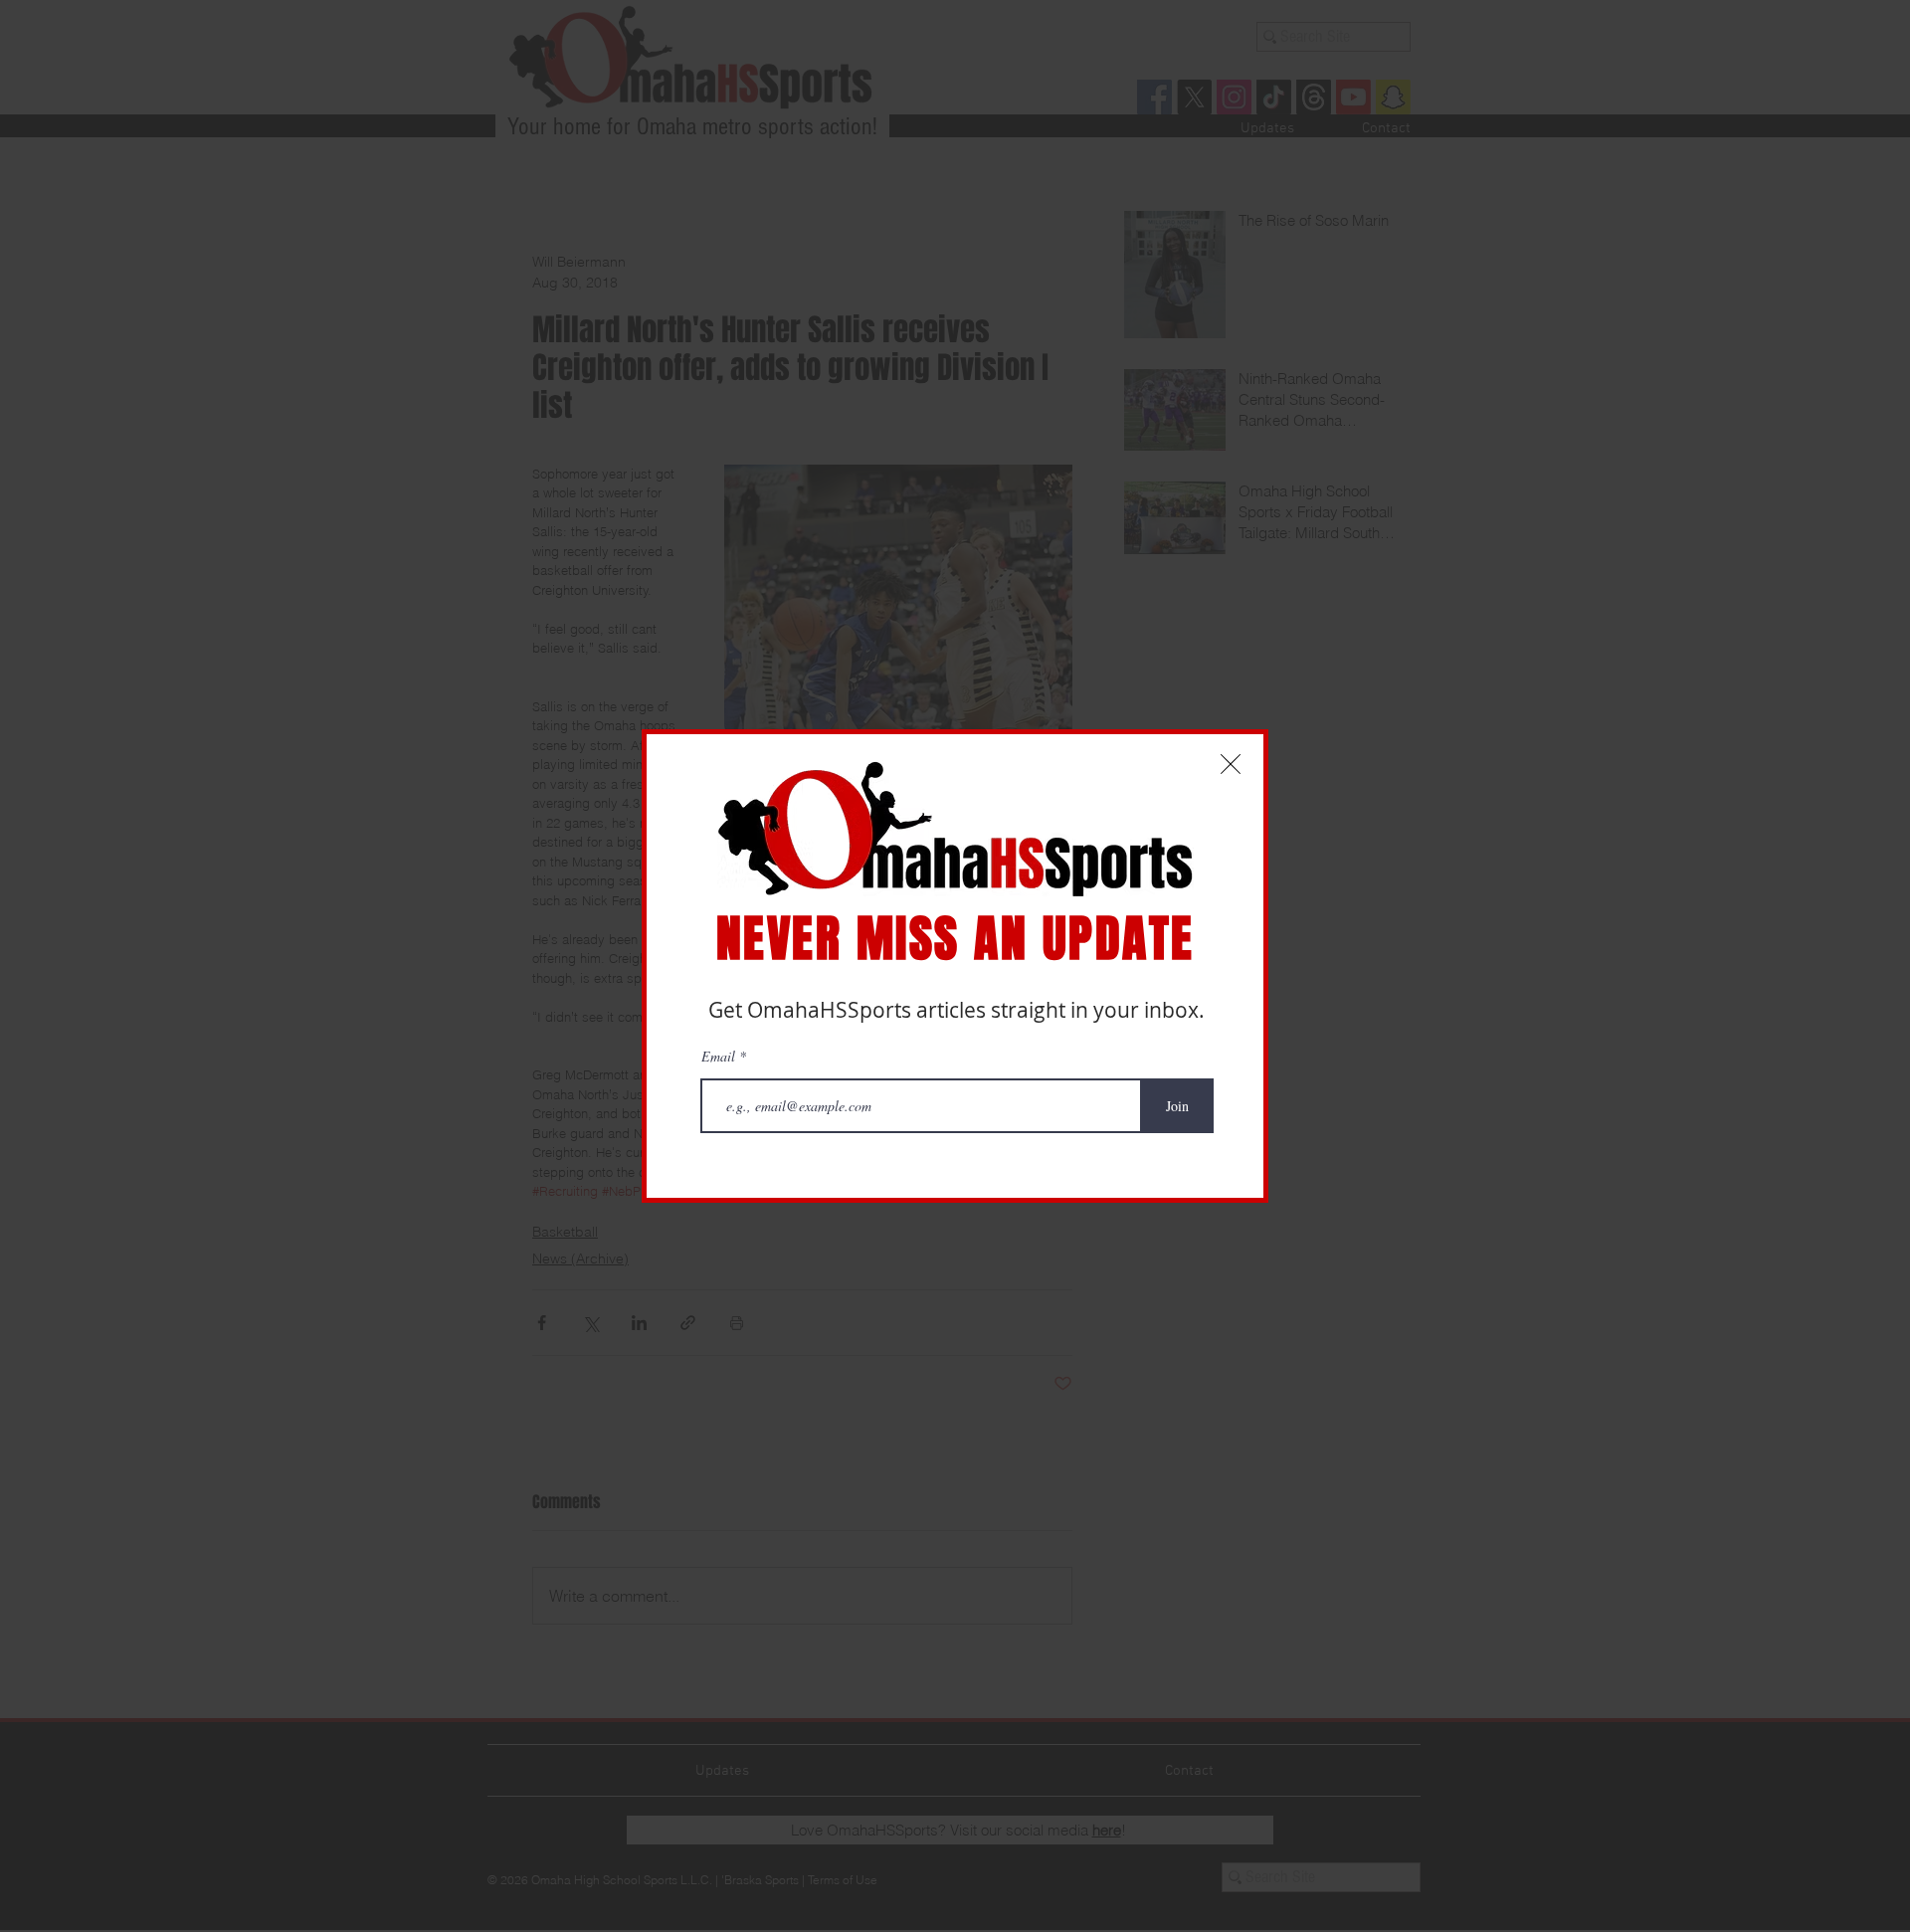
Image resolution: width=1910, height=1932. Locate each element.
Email (720, 1057)
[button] (1231, 764)
